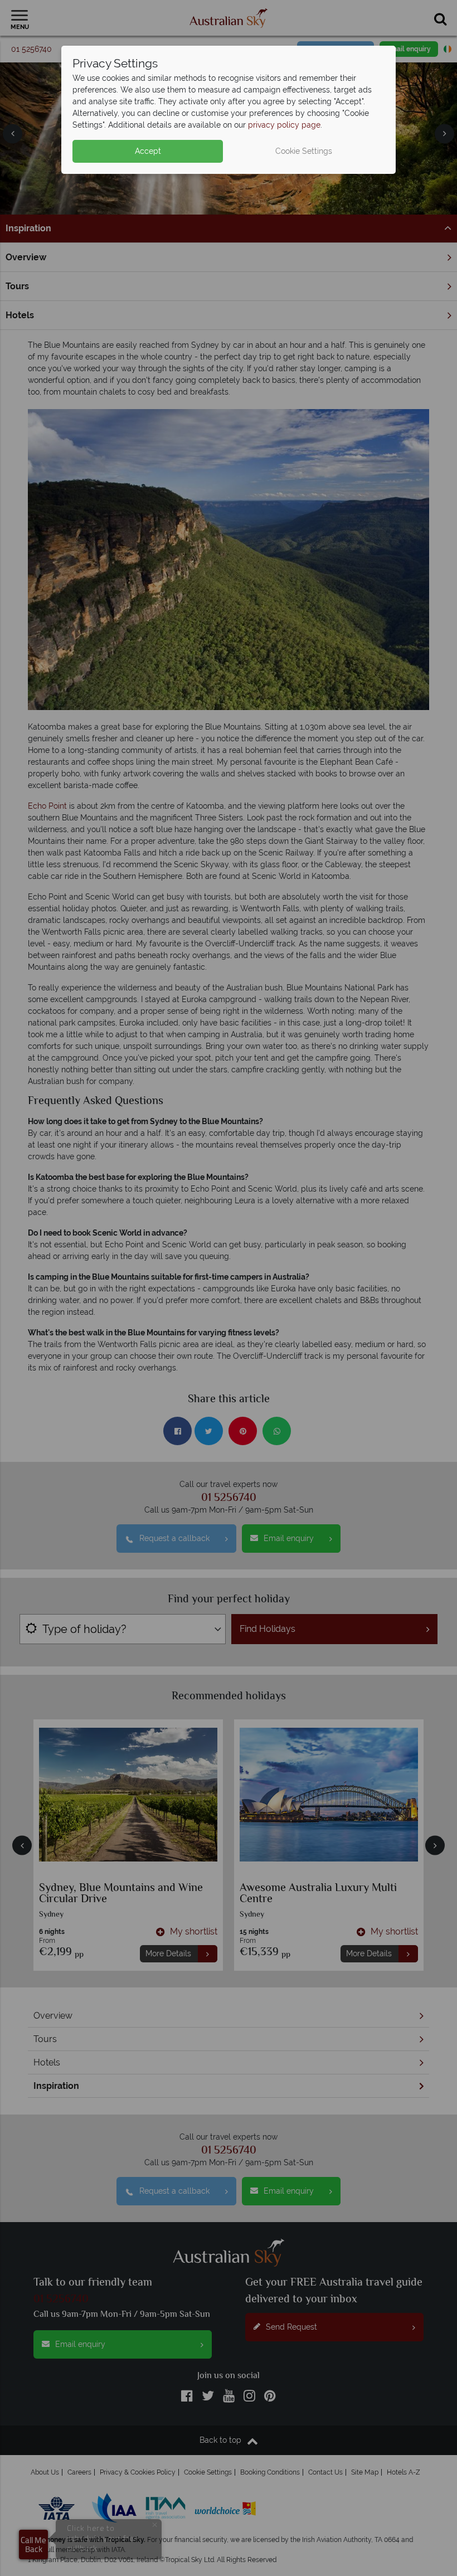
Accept (148, 151)
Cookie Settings (304, 151)
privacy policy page (284, 125)
